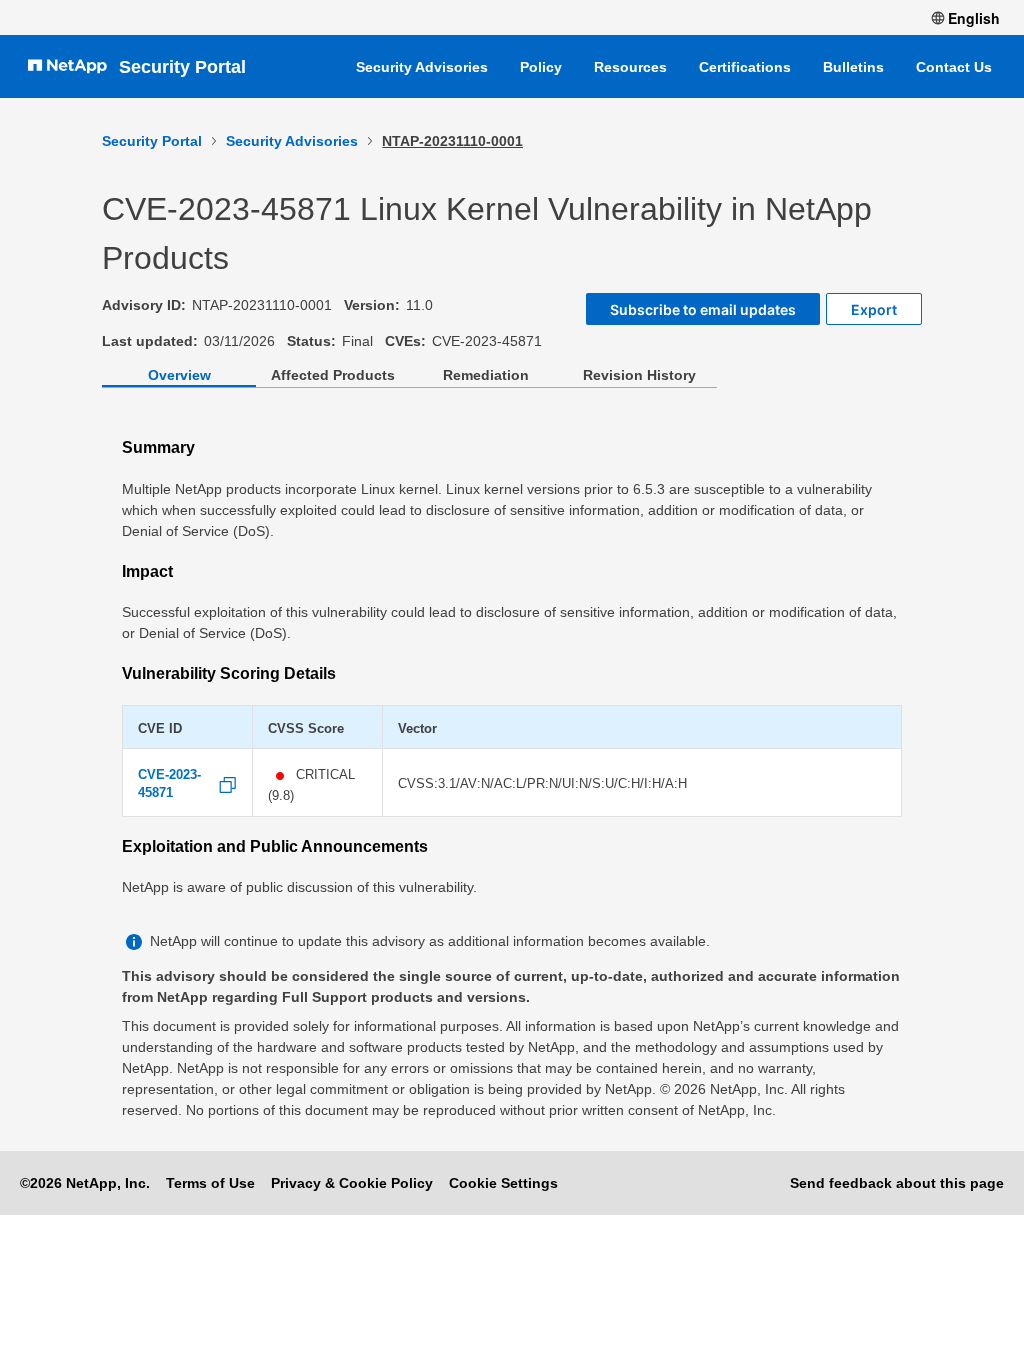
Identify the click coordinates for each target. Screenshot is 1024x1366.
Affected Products (333, 375)
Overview (179, 375)
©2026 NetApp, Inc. (85, 1183)
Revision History (639, 375)
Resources (630, 67)
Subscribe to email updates (703, 309)
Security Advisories (422, 67)
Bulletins (853, 67)
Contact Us (954, 67)
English (974, 18)
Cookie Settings (503, 1183)
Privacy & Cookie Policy (352, 1183)
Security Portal (182, 67)
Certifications (745, 67)
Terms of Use (210, 1183)
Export (874, 309)
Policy (541, 67)
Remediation (486, 375)
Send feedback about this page (897, 1183)
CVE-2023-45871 (169, 784)
